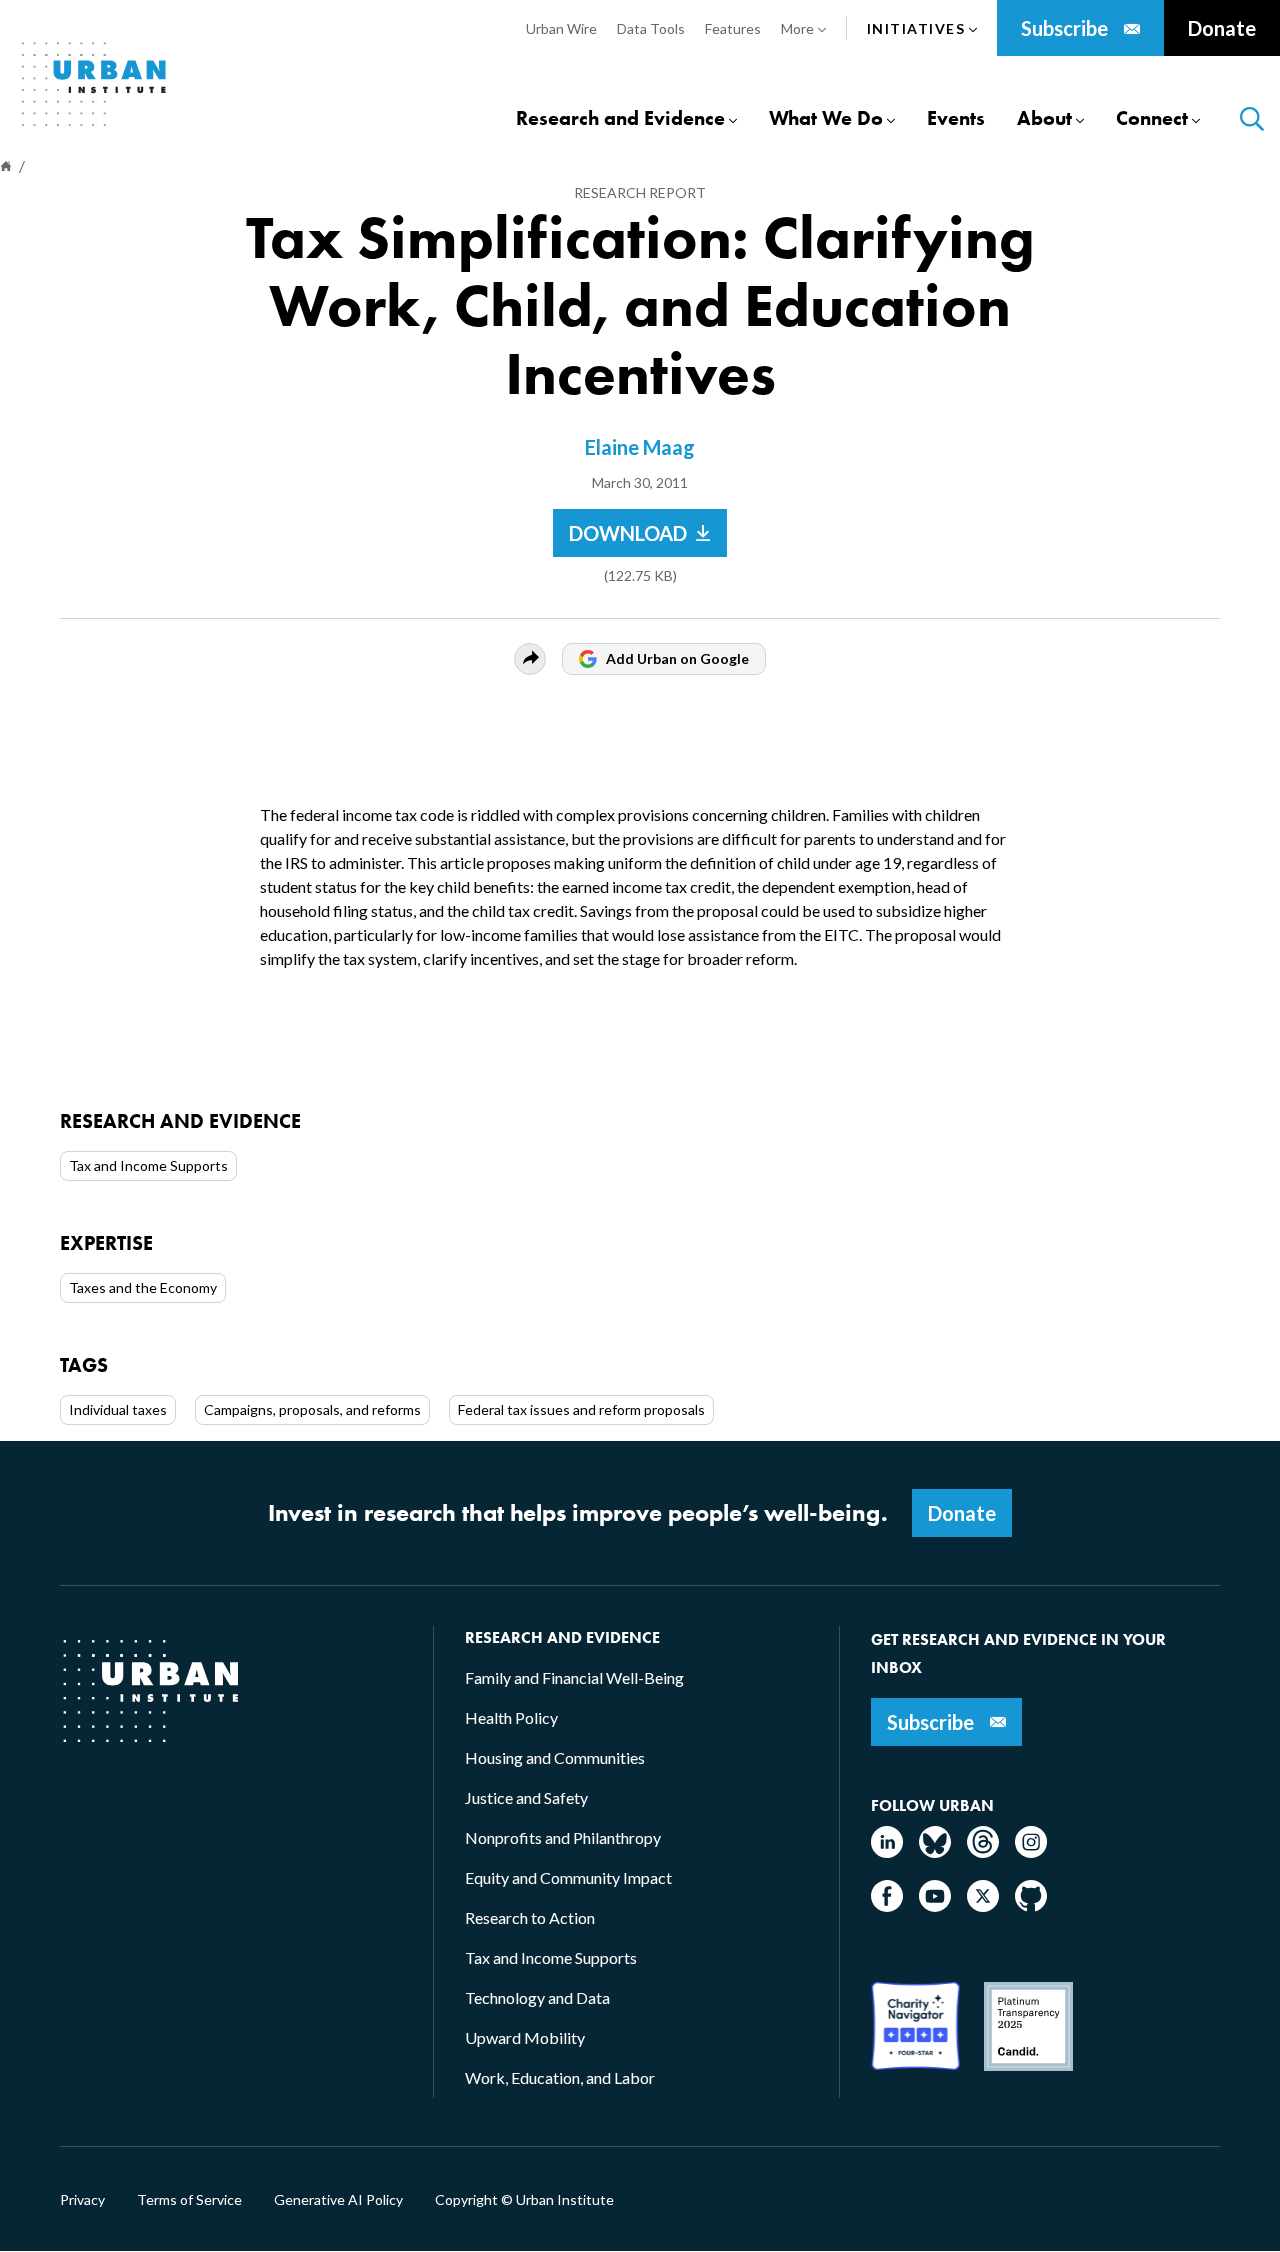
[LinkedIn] (887, 1851)
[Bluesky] (935, 1851)
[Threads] (983, 1851)
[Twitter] (983, 1905)
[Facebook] (887, 1905)
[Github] (1031, 1905)
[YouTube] (935, 1905)
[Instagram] (1031, 1851)
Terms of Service (189, 2200)
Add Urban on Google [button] (677, 658)
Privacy (82, 2200)
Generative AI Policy (338, 2200)
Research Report (640, 192)
